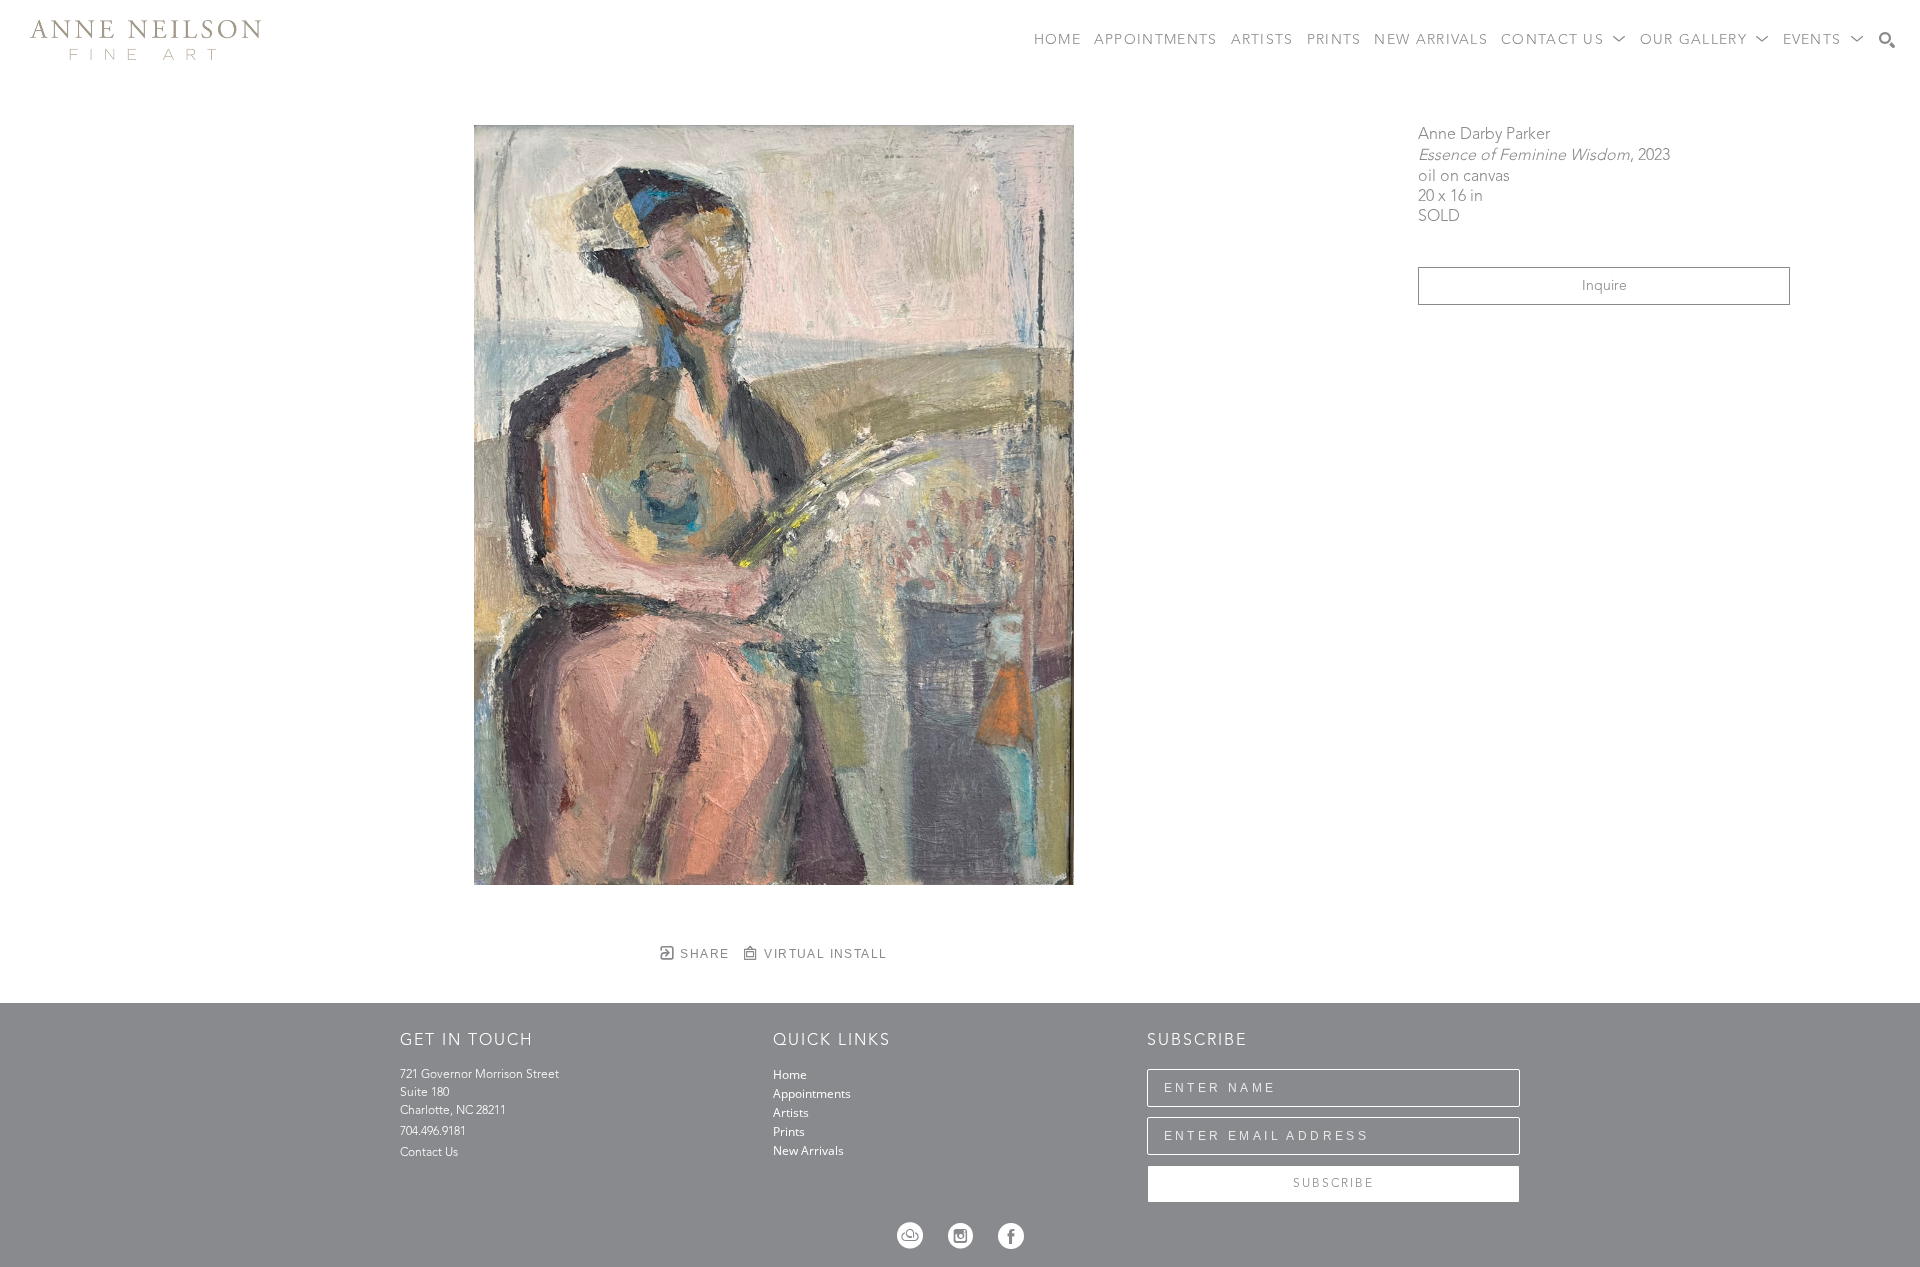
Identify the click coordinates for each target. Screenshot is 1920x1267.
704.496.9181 (433, 1132)
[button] (1564, 40)
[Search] (1887, 40)
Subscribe (1333, 1184)
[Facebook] (1011, 1236)
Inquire (1604, 286)
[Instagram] (967, 1236)
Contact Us (429, 1153)
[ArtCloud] (916, 1236)
